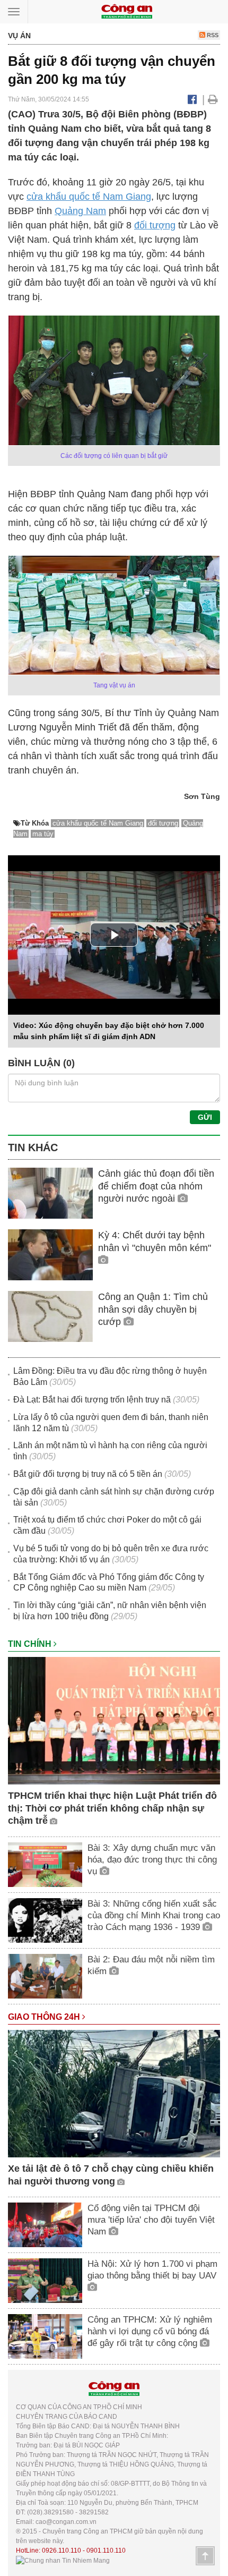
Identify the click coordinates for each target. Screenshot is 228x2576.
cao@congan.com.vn (66, 2522)
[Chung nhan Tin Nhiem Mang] (63, 2560)
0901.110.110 (106, 2551)
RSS (212, 35)
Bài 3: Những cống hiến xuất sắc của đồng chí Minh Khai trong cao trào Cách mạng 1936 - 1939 (154, 1915)
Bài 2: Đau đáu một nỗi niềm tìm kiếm (151, 1965)
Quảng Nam (80, 211)
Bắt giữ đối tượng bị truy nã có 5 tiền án (88, 1474)
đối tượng (155, 225)
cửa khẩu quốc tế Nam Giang (89, 197)
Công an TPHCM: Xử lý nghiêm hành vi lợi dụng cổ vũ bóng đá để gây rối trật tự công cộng (150, 2331)
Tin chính (31, 1644)
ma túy (43, 834)
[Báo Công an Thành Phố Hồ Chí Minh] (127, 11)
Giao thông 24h (45, 2017)
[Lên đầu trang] (205, 2556)
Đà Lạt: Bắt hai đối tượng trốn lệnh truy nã (92, 1400)
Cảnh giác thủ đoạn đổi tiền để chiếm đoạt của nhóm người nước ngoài (156, 1186)
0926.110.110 (62, 2551)
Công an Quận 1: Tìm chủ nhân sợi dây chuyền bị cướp (153, 1309)
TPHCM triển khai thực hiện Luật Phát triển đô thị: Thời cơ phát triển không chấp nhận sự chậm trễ (112, 1808)
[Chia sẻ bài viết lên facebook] (192, 99)
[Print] (213, 99)
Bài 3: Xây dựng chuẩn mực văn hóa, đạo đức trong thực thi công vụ (152, 1860)
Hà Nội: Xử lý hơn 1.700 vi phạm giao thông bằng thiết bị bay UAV (152, 2270)
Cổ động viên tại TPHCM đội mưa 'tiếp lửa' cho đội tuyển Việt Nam (151, 2220)
